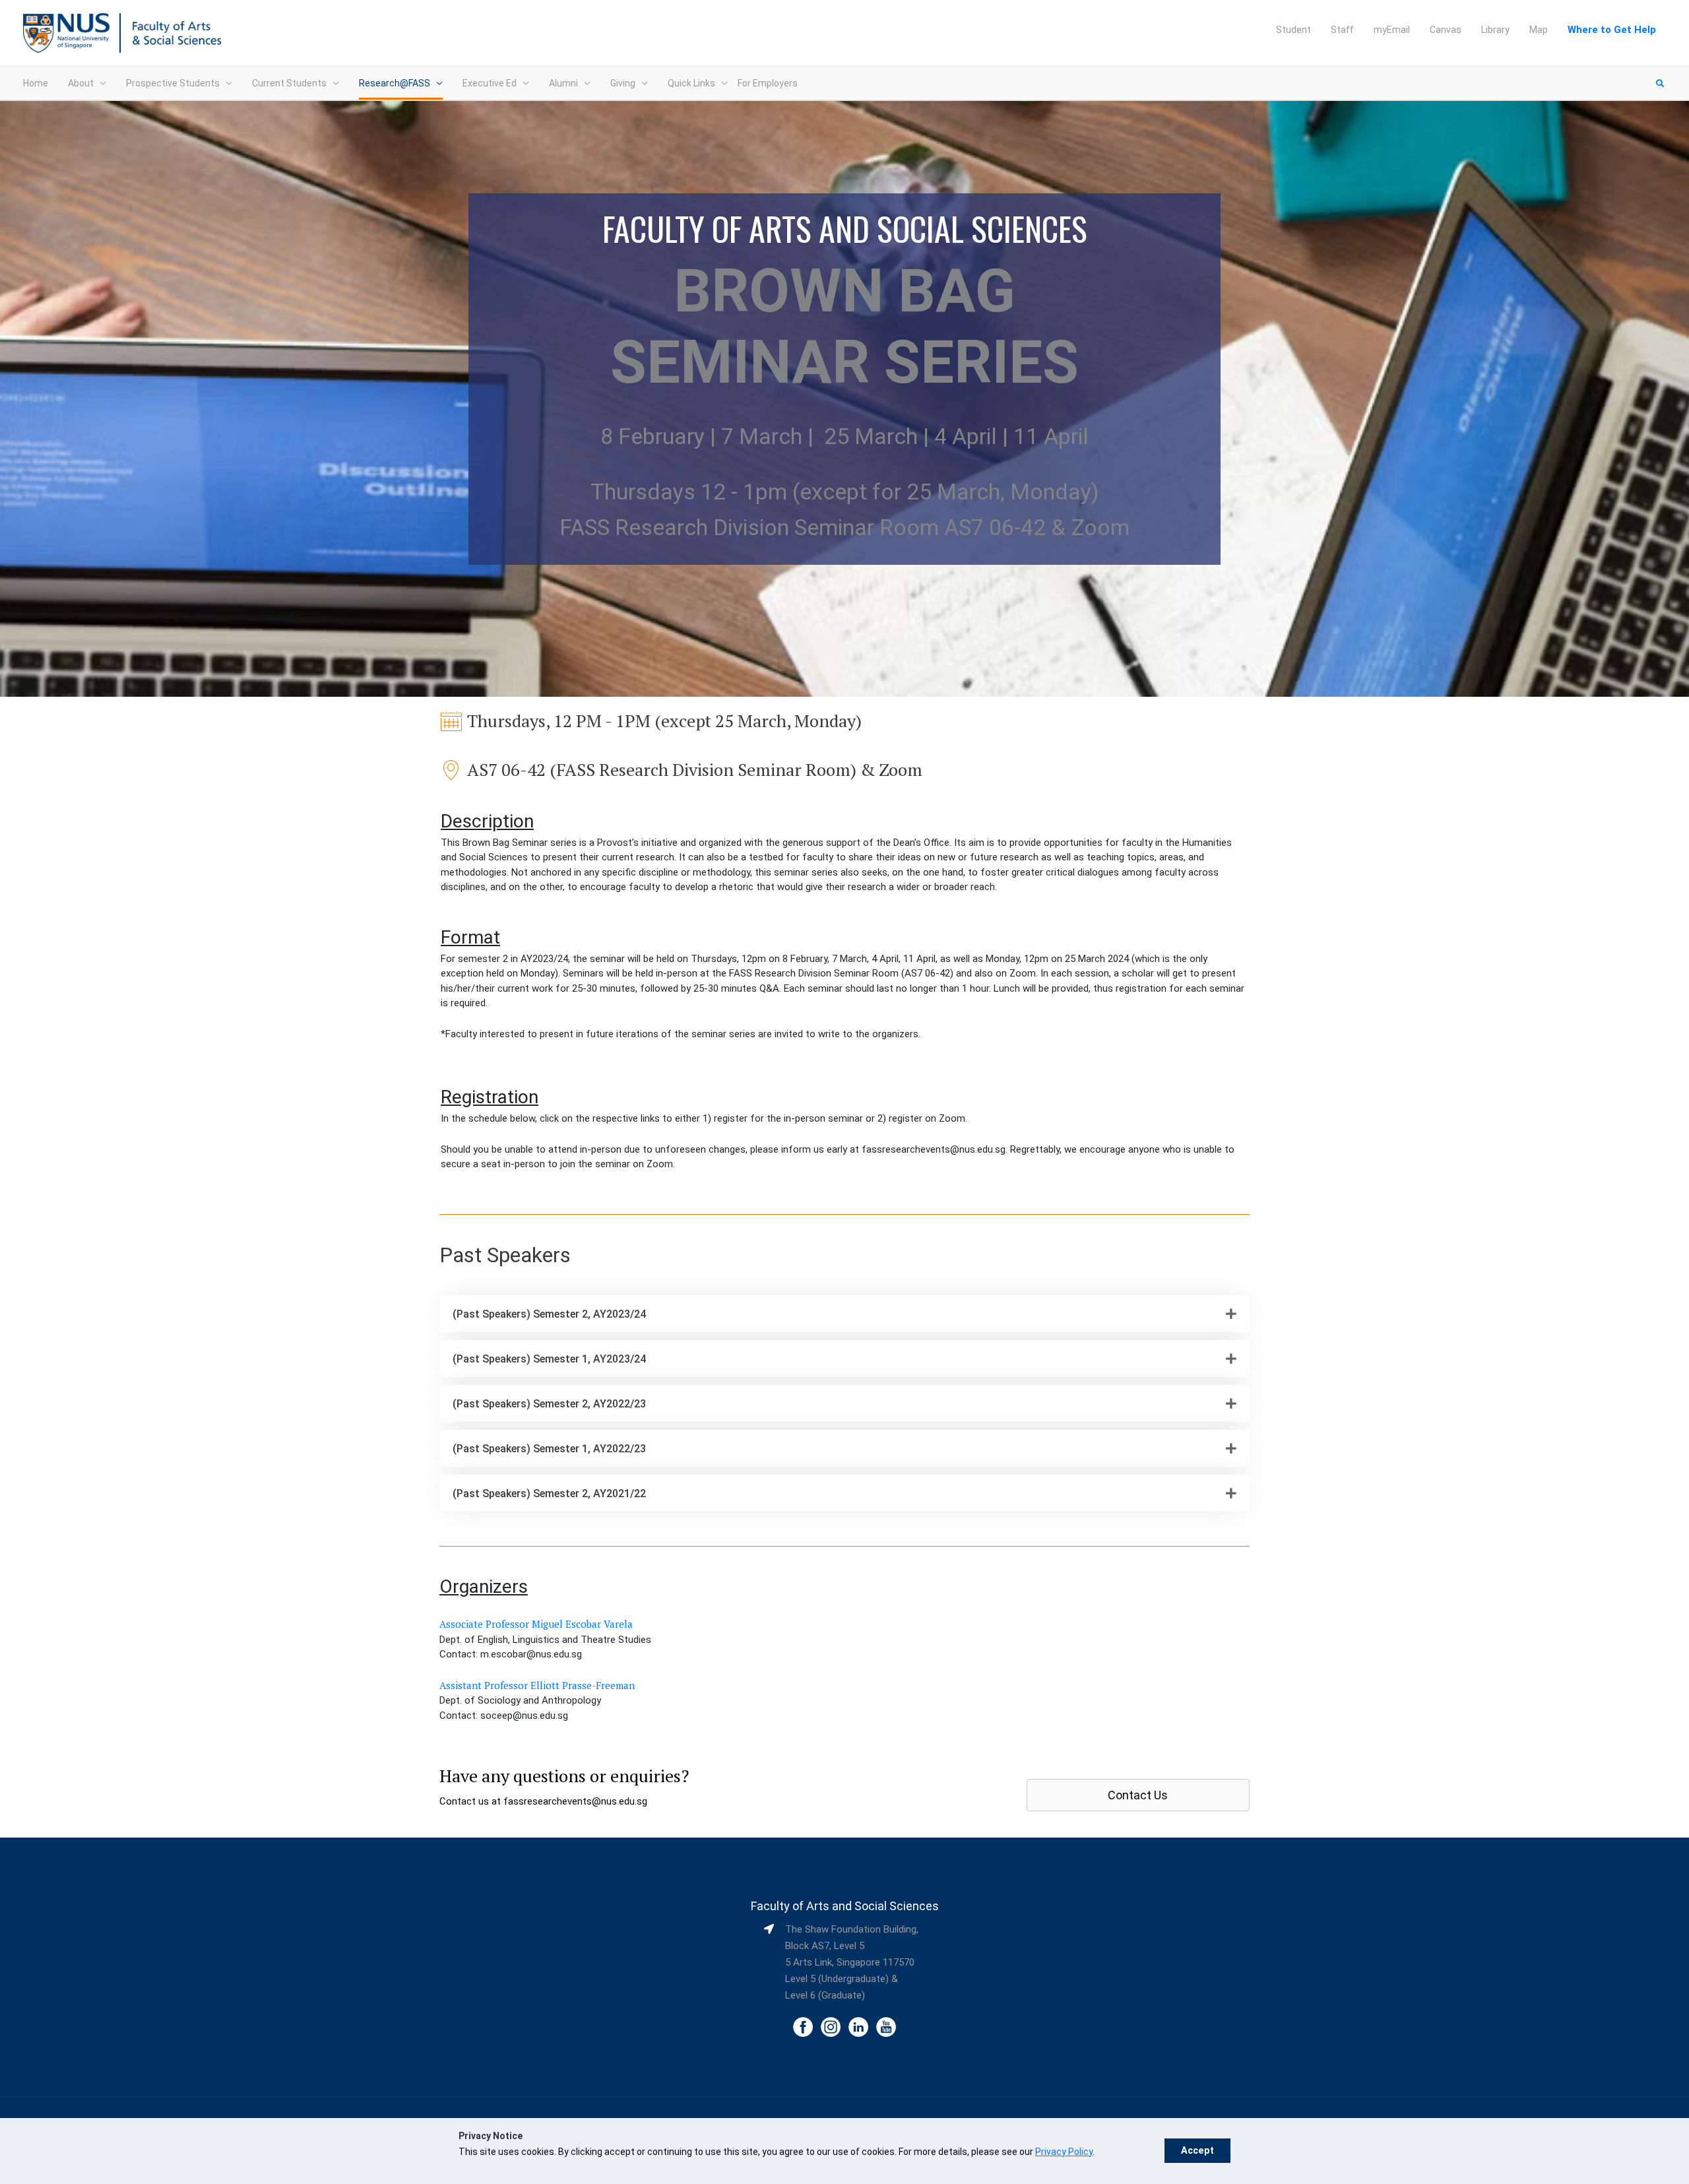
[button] (844, 1314)
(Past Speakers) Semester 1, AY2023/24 (549, 1359)
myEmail (1392, 30)
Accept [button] (1197, 2151)
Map (1539, 30)
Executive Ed (490, 83)
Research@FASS (395, 83)
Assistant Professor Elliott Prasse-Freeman (537, 1685)
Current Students (289, 83)
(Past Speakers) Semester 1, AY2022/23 (549, 1449)
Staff (1342, 30)
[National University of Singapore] (66, 32)
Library (1495, 30)
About (81, 83)
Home (36, 83)
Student (1293, 30)
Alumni (563, 83)
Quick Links (691, 83)
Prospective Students (173, 83)
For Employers (768, 83)
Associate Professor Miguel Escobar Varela (536, 1624)
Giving (623, 83)
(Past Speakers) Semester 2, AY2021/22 (549, 1493)
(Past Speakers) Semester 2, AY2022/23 (549, 1404)
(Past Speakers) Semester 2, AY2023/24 (549, 1314)
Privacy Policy (1064, 2152)
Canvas (1446, 30)
